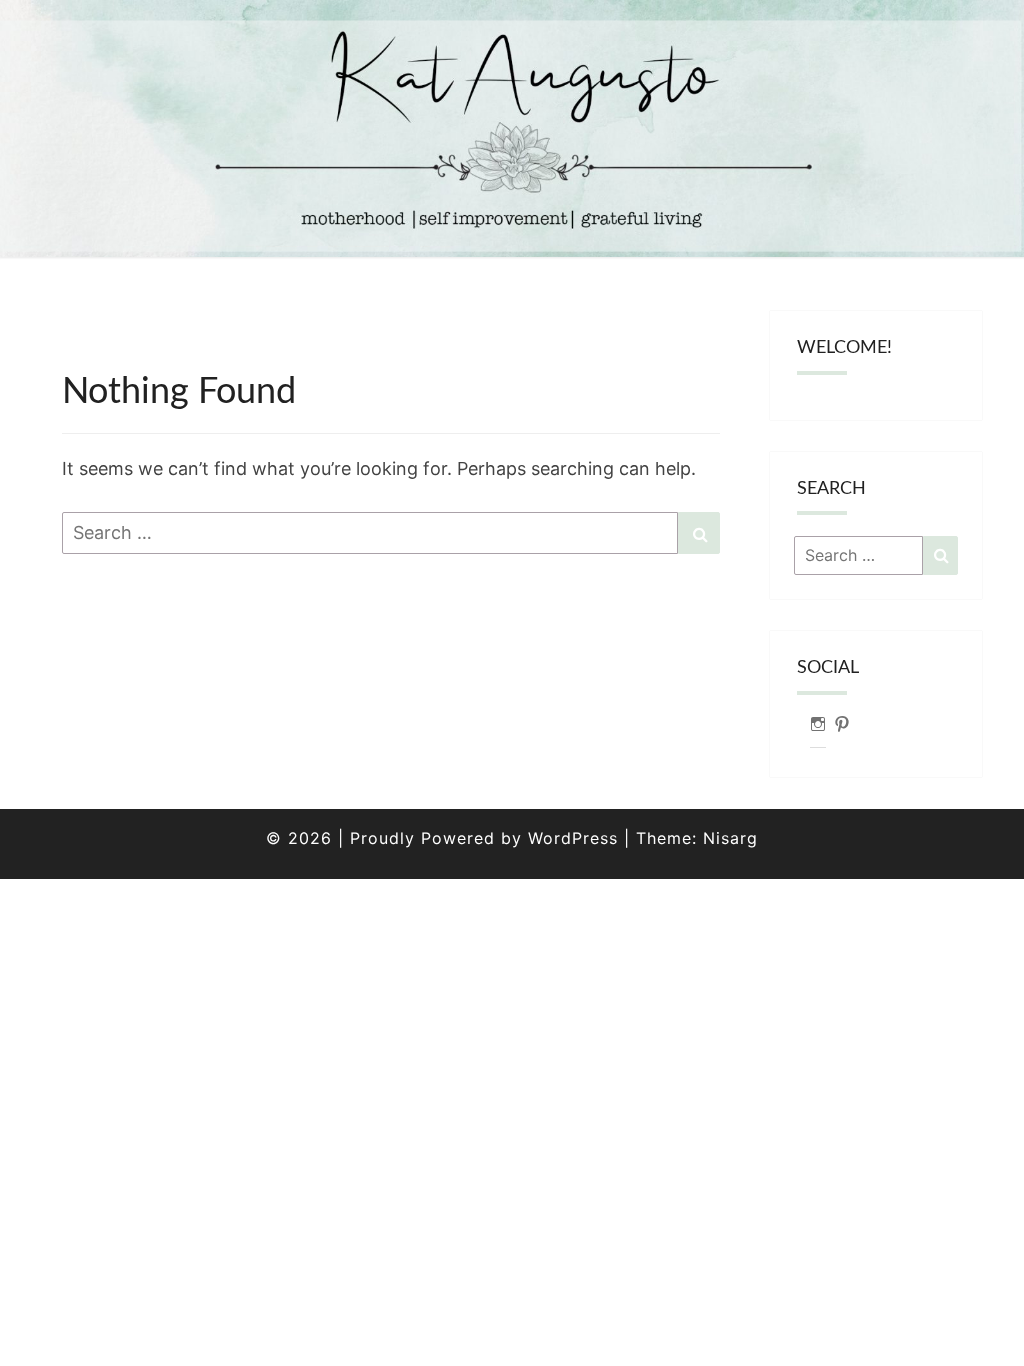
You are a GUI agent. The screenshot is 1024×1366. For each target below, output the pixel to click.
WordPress (573, 838)
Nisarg (730, 838)
